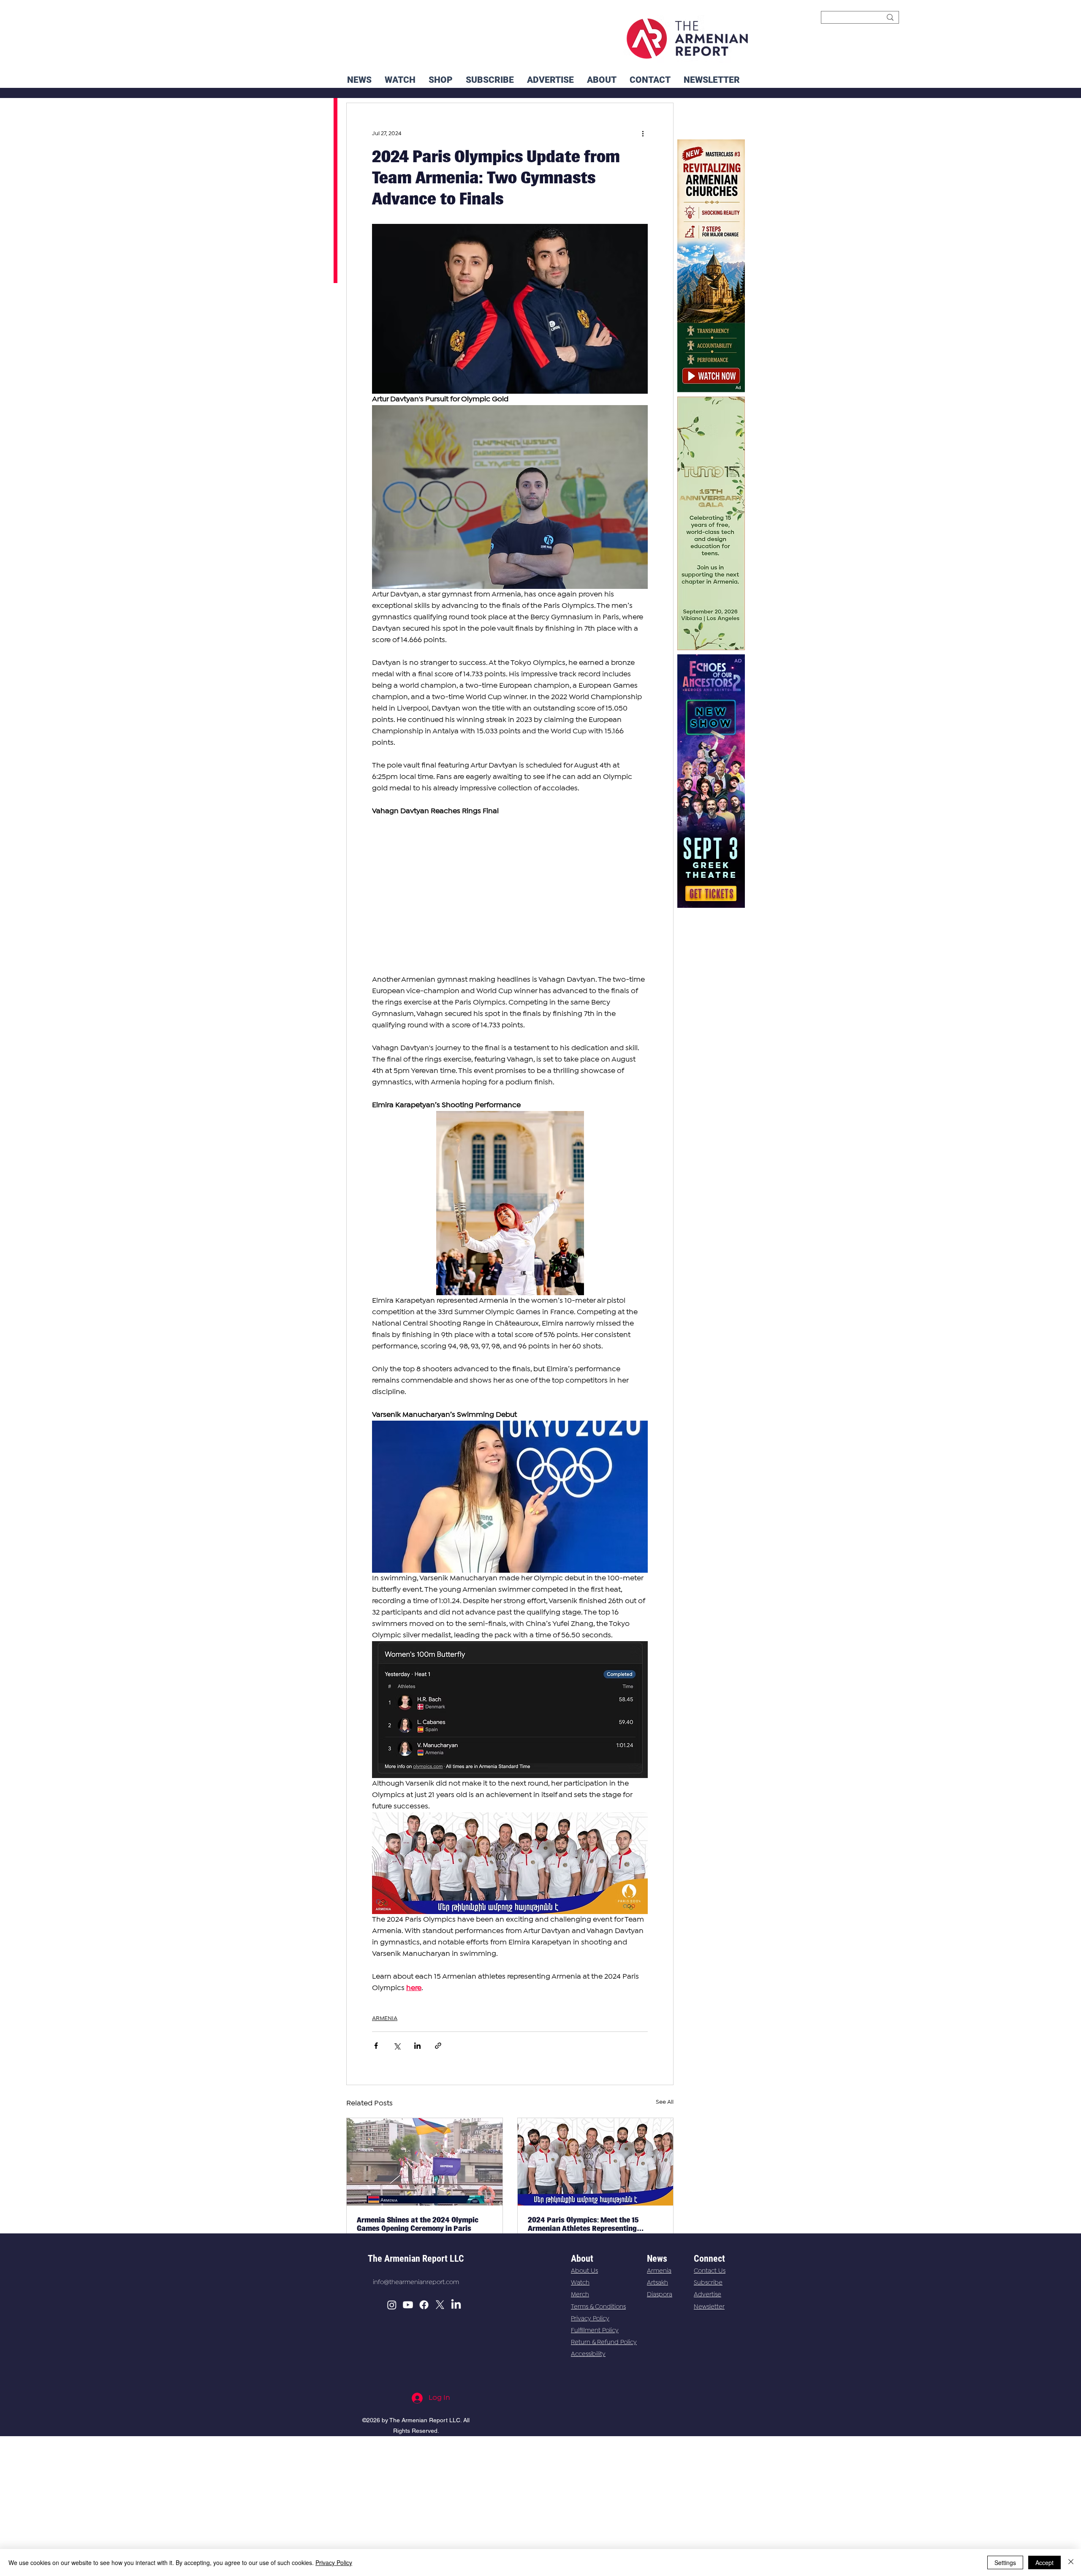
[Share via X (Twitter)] (397, 2046)
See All (665, 2102)
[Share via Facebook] (376, 2046)
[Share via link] (438, 2046)
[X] (440, 2305)
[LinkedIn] (456, 2305)
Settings (1005, 2562)
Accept (1044, 2562)
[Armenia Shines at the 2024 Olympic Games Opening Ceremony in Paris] (425, 2162)
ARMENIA (385, 2018)
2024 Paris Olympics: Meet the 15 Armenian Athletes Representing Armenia (583, 2224)
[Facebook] (424, 2305)
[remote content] (510, 896)
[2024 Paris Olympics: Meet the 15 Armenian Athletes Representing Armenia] (596, 2162)
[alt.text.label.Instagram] (392, 2305)
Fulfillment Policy (595, 2331)
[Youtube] (408, 2305)
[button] (712, 80)
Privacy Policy (590, 2319)
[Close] (1071, 2562)
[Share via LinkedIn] (417, 2046)
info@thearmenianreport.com (416, 2282)
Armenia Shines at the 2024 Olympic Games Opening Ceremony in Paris (418, 2224)
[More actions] (643, 133)
